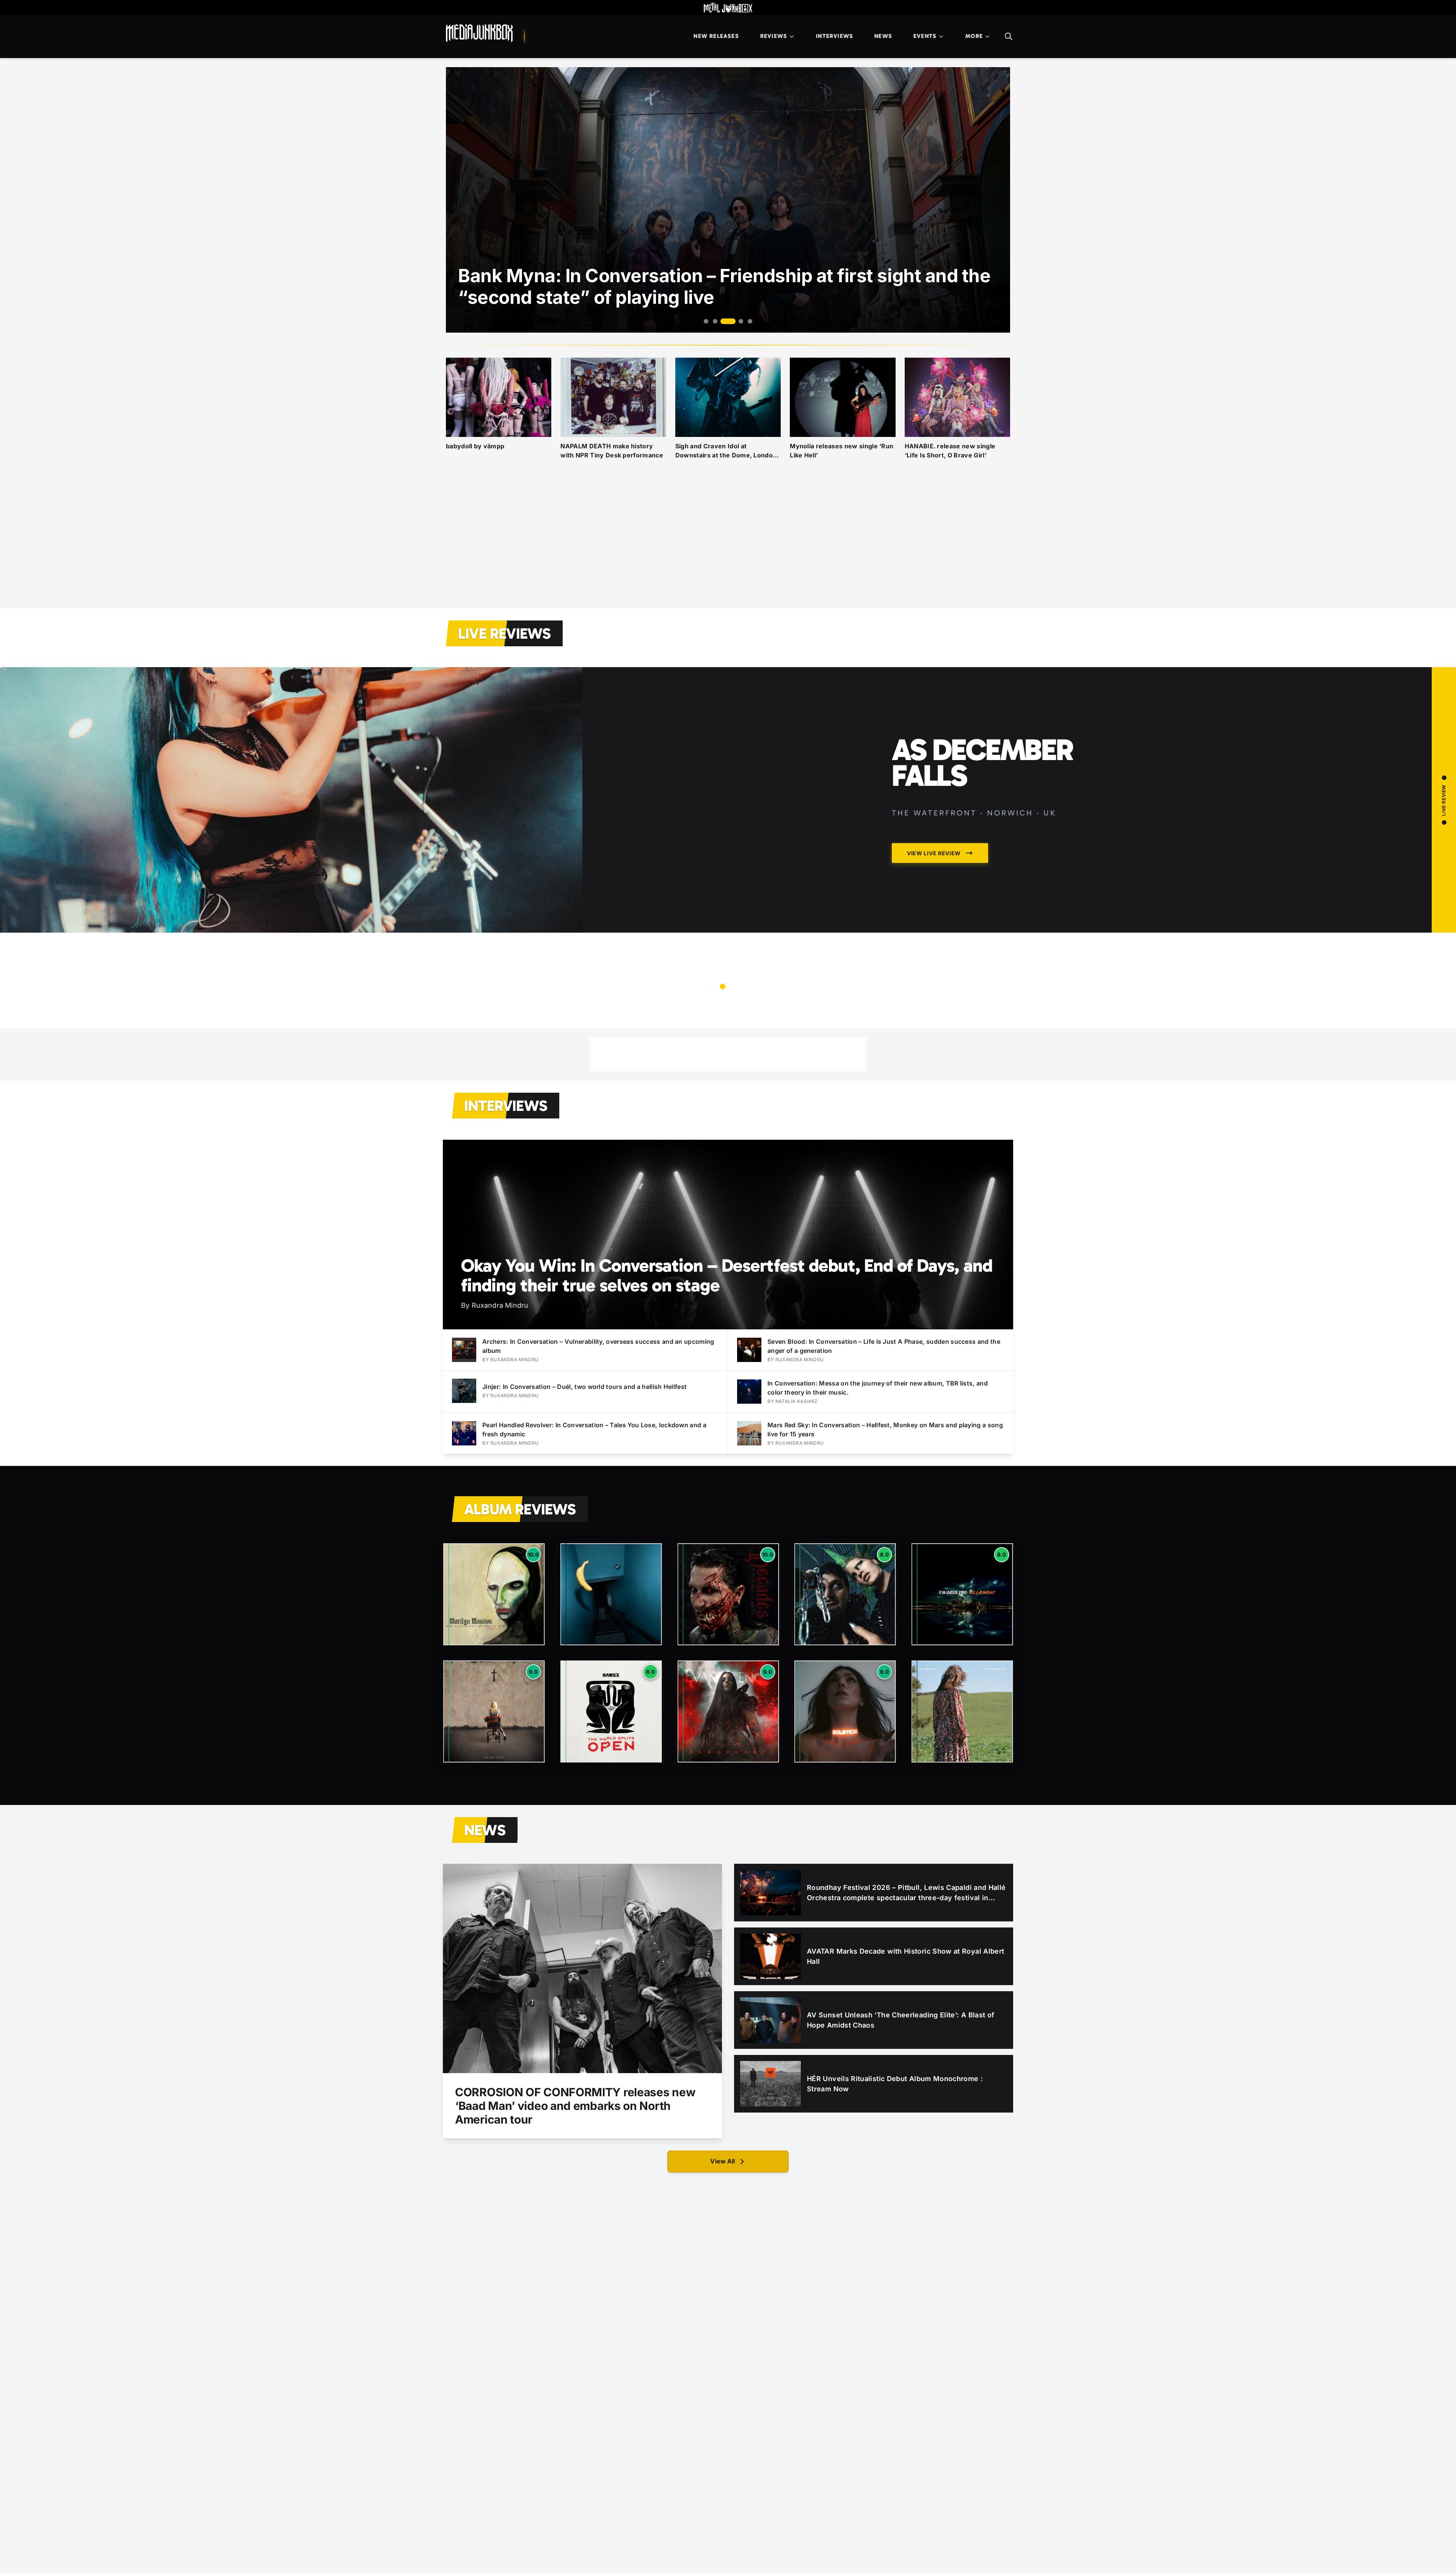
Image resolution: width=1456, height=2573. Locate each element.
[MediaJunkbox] (479, 33)
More (974, 36)
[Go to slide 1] (706, 321)
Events (925, 36)
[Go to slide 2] (715, 321)
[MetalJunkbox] (728, 8)
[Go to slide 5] (746, 321)
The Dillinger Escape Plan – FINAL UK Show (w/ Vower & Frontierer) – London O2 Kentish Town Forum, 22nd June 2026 (1018, 814)
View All (723, 2161)
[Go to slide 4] (733, 321)
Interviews (835, 36)
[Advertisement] (728, 543)
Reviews (774, 36)
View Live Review (934, 958)
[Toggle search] (1009, 36)
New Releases (716, 36)
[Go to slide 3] (724, 321)
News (883, 36)
